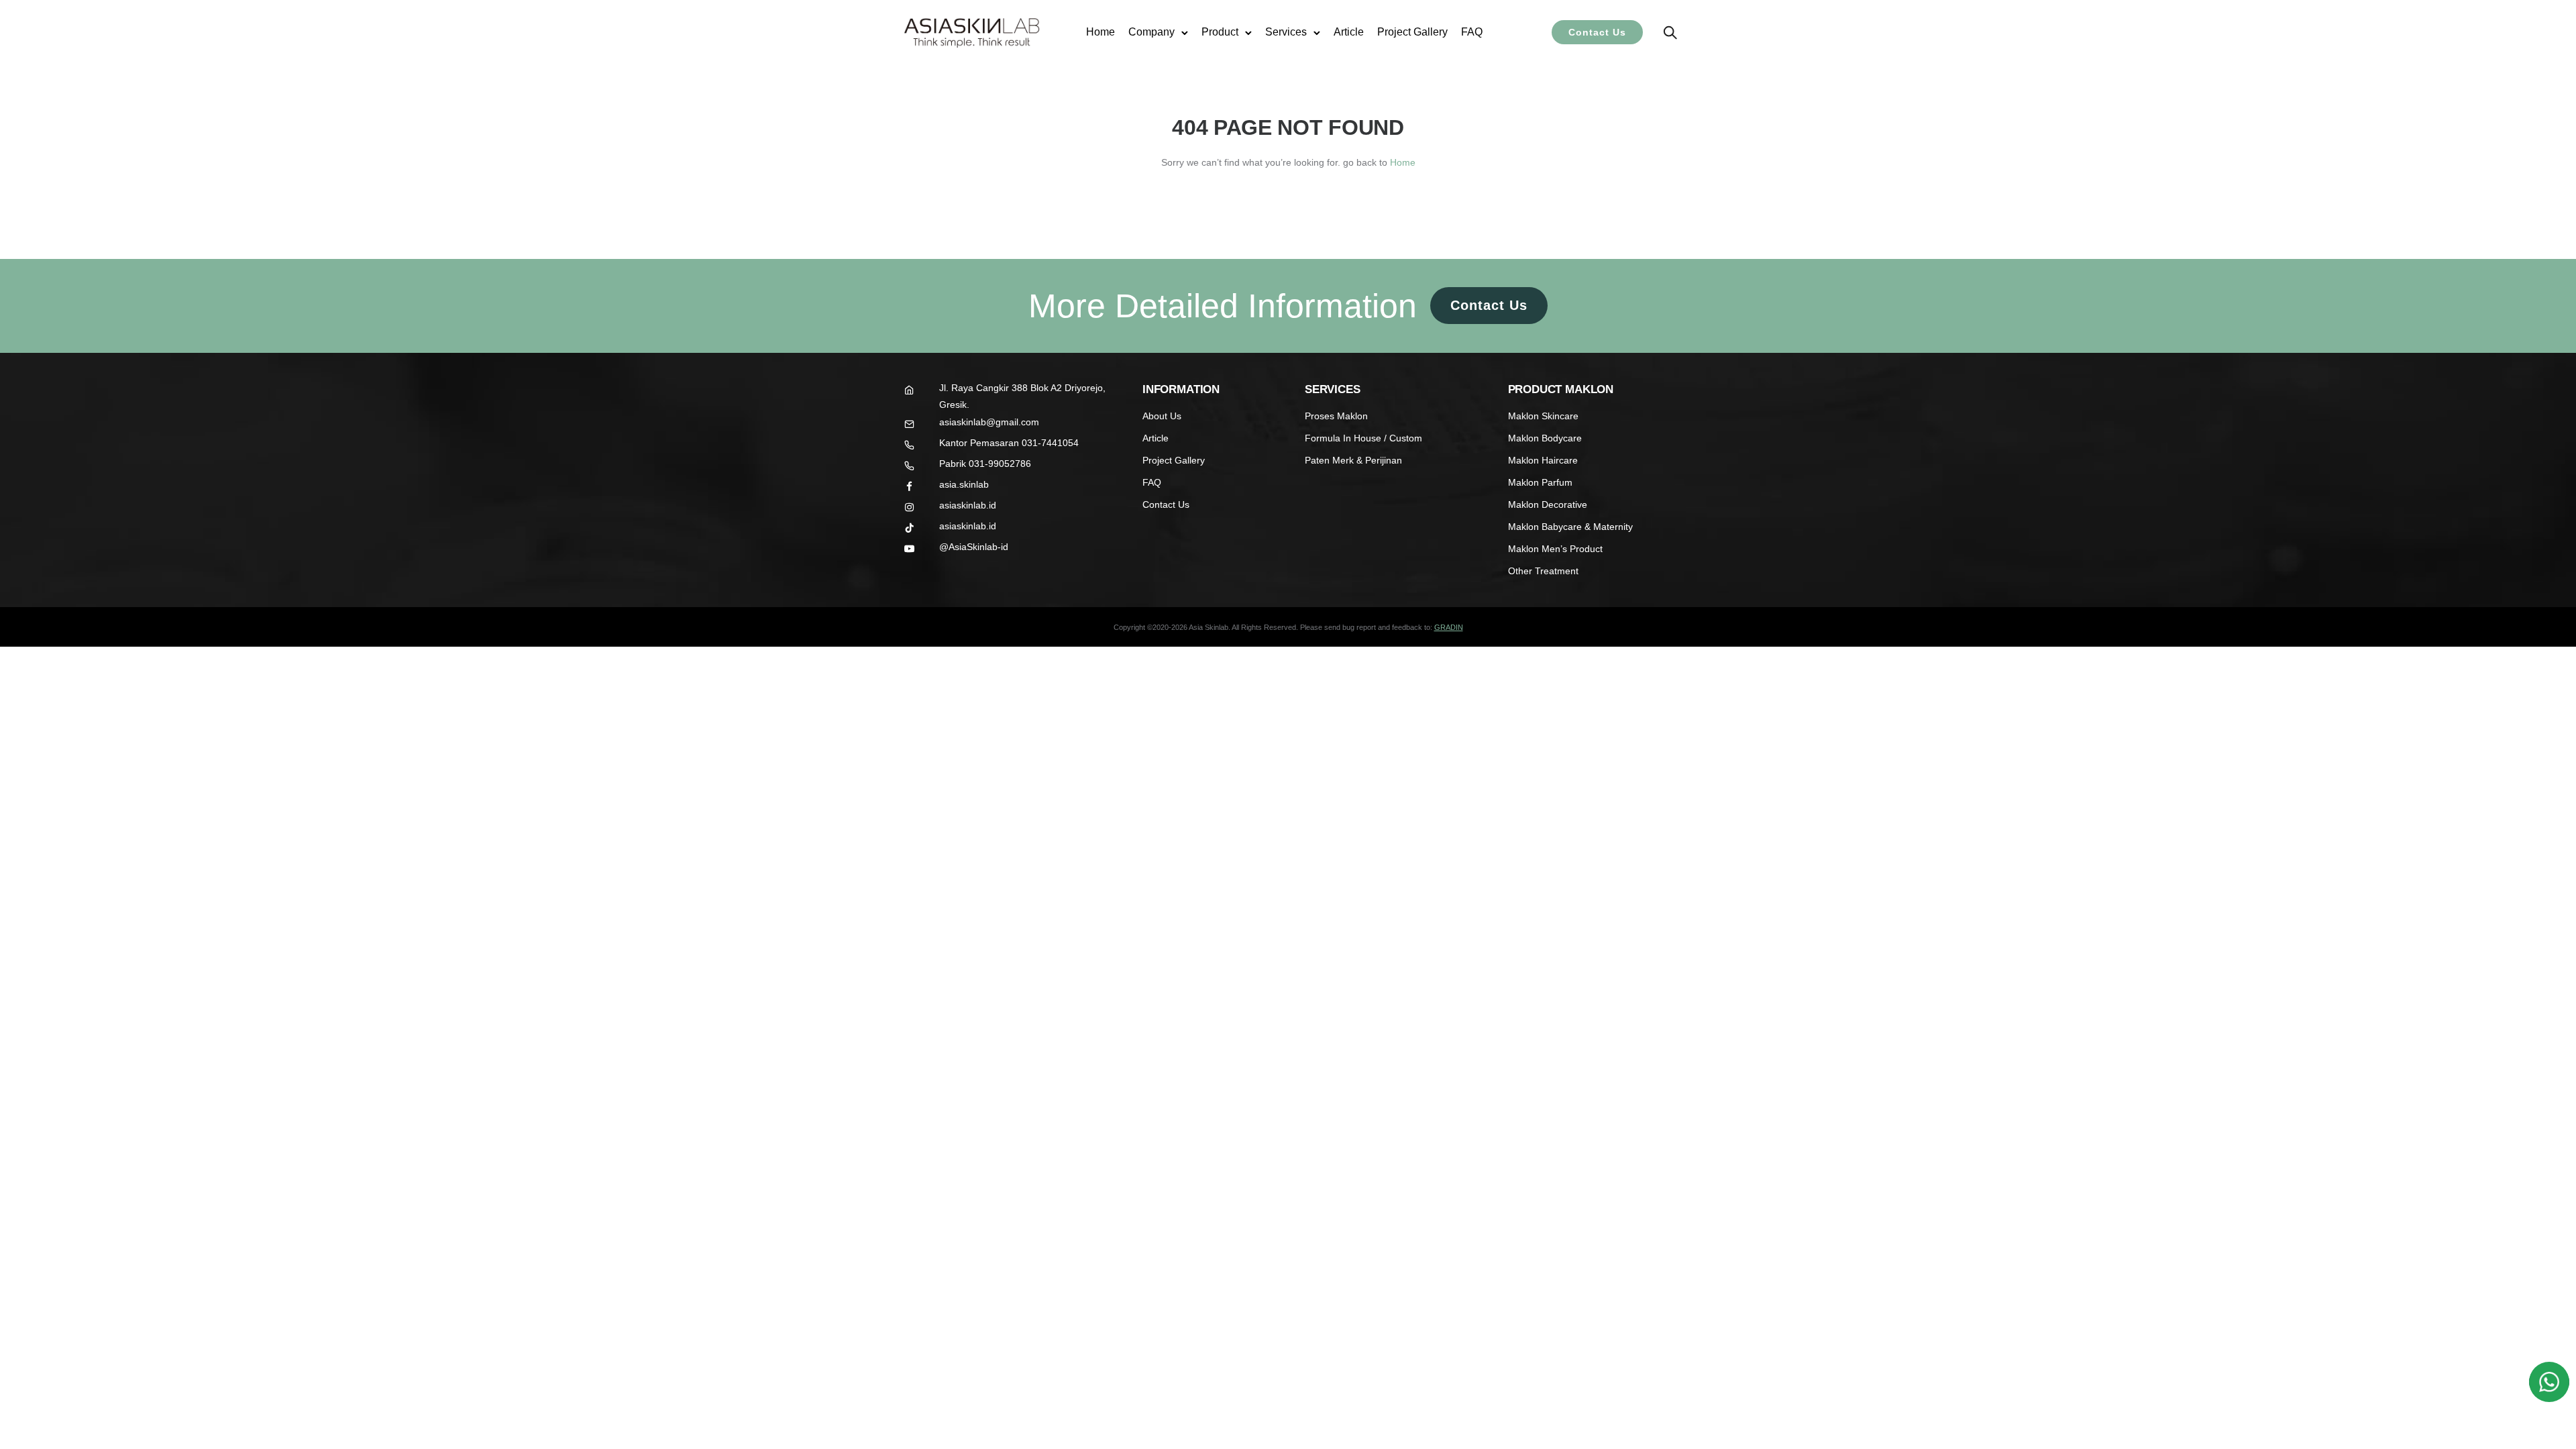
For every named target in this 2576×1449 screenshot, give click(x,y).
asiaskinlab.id (968, 505)
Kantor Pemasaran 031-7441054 (1009, 443)
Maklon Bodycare (1545, 438)
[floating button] (2549, 1382)
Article (1349, 32)
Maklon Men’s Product (1555, 549)
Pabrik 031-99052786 (985, 464)
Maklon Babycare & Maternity (1570, 527)
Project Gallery (1412, 32)
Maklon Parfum (1540, 482)
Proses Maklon (1336, 416)
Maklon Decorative (1548, 504)
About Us (1162, 416)
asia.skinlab (964, 484)
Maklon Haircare (1543, 460)
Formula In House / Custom (1363, 438)
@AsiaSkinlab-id (974, 547)
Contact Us (1597, 32)
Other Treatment (1543, 571)
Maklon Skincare (1543, 416)
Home (1101, 32)
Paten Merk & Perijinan (1353, 460)
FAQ (1472, 32)
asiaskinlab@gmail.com (989, 422)
